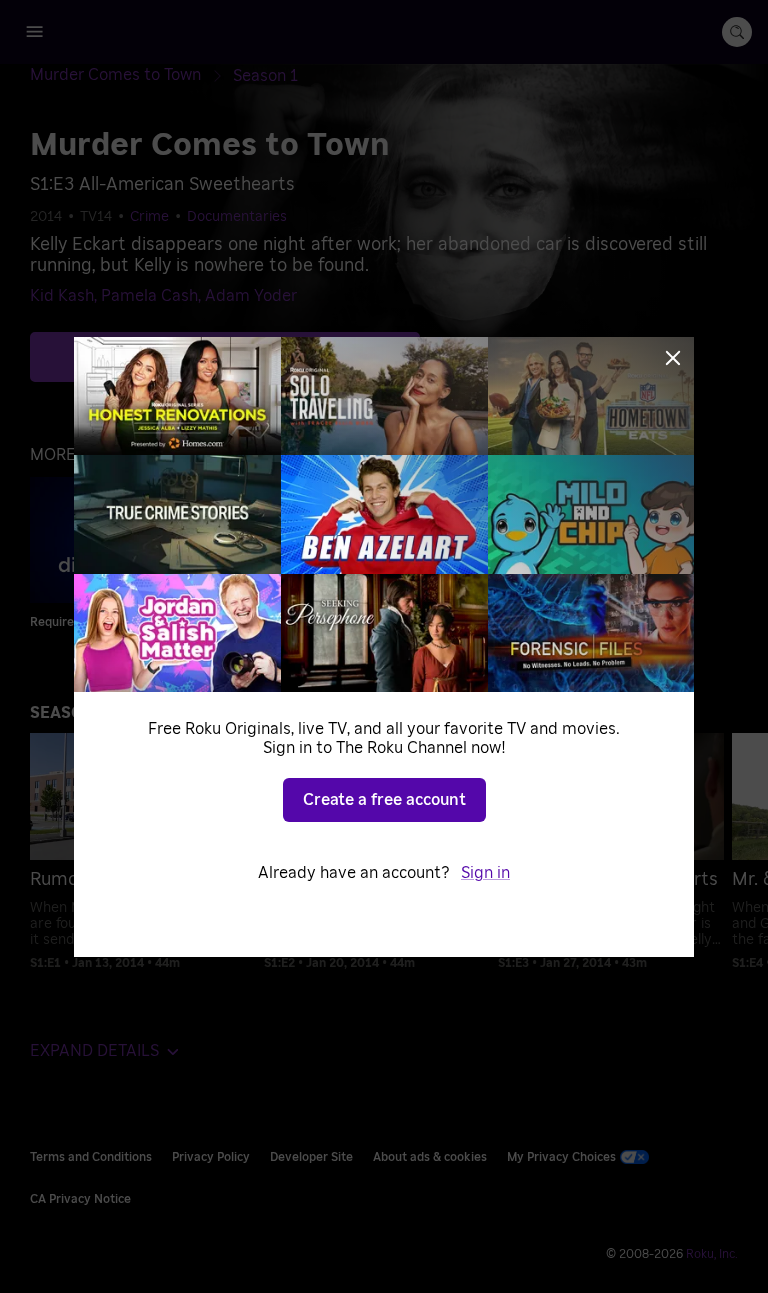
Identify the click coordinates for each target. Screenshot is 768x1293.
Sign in (485, 873)
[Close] (673, 358)
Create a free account (384, 800)
